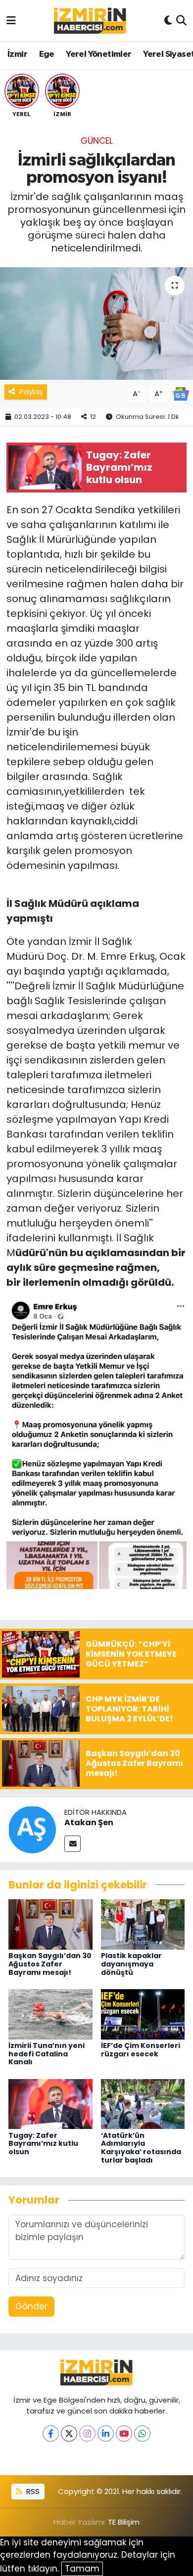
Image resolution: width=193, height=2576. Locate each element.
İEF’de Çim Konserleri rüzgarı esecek (141, 2050)
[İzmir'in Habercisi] (90, 21)
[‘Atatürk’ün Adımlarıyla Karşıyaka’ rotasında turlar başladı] (143, 2103)
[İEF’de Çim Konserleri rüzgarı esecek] (143, 2013)
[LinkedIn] (106, 2433)
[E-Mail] (72, 1844)
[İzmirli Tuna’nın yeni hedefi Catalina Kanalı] (50, 2013)
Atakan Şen (89, 1822)
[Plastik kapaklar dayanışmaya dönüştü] (143, 1924)
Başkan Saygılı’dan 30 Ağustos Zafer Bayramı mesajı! (50, 1964)
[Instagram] (87, 2433)
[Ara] (181, 21)
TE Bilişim (124, 2522)
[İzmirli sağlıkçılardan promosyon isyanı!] (96, 324)
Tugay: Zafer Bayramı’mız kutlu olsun (43, 2144)
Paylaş (31, 391)
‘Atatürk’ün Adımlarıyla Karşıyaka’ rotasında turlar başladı (141, 2148)
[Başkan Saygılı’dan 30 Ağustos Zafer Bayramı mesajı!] (50, 1924)
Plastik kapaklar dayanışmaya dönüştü (131, 1964)
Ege (47, 54)
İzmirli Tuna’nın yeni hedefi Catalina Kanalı (47, 2054)
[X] (69, 2433)
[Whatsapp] (142, 2433)
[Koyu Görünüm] (168, 21)
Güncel (97, 141)
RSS (32, 2491)
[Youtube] (124, 2433)
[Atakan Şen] (32, 1829)
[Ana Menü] (11, 20)
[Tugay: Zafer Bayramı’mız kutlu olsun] (50, 2103)
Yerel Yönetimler (98, 54)
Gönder (31, 2306)
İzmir (17, 54)
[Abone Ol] (181, 393)
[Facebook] (51, 2433)
